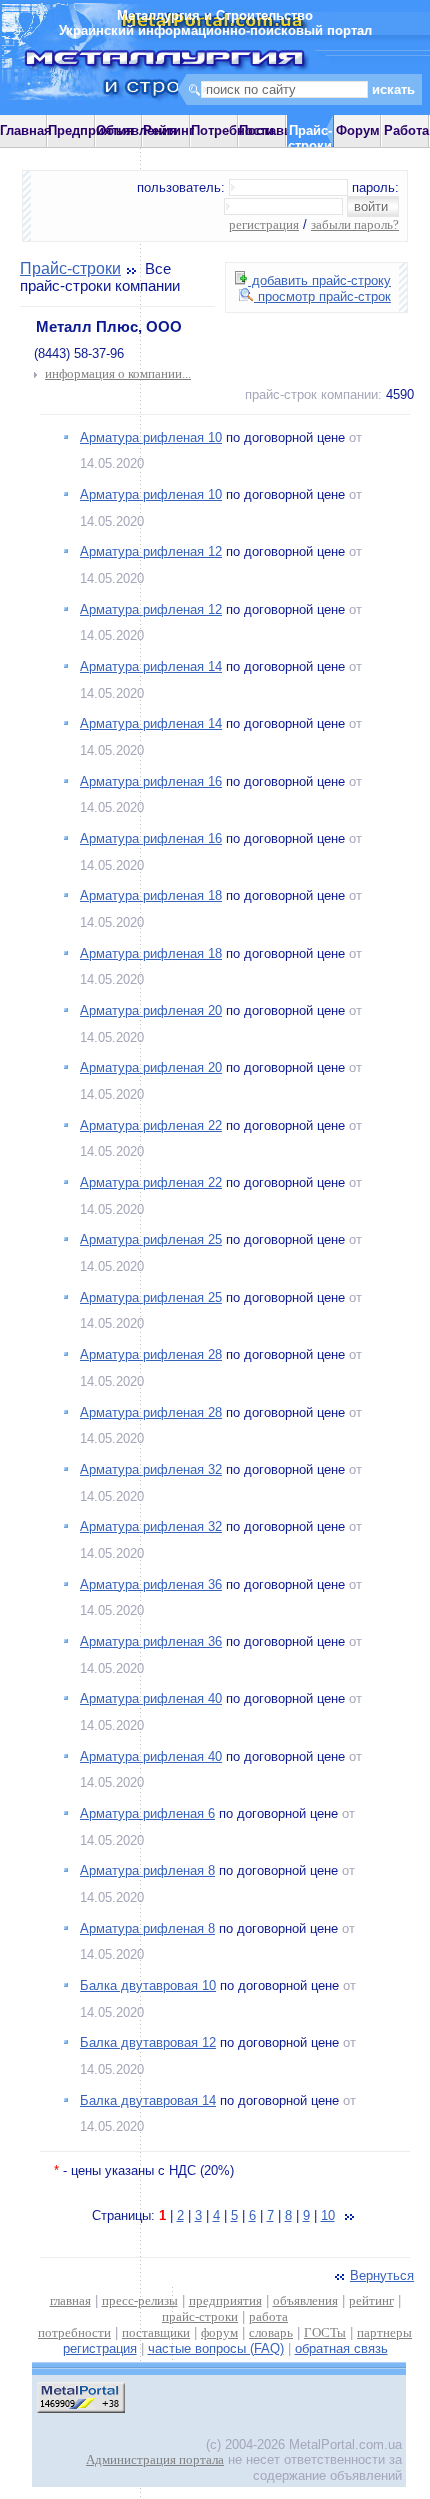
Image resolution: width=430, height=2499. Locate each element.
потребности (74, 2332)
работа (268, 2316)
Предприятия (91, 130)
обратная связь (341, 2348)
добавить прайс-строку (319, 280)
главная (70, 2300)
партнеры (384, 2332)
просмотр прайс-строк (322, 296)
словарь (271, 2332)
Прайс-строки (70, 268)
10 (328, 2215)
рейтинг (371, 2300)
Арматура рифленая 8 (147, 1870)
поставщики (156, 2332)
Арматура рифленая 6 (147, 1813)
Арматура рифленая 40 (151, 1698)
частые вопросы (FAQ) (216, 2348)
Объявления (137, 130)
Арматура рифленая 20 (151, 1010)
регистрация (264, 224)
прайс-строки (200, 2316)
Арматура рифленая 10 (151, 437)
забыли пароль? (355, 224)
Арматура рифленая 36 (151, 1584)
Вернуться (382, 2275)
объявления (305, 2300)
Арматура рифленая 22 (151, 1125)
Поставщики (278, 130)
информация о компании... (118, 373)
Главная (26, 130)
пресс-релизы (140, 2300)
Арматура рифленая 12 (151, 551)
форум (219, 2332)
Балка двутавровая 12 (148, 2042)
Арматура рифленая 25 (151, 1239)
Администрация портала (155, 2459)
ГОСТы (325, 2332)
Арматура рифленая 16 (151, 781)
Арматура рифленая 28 (151, 1354)
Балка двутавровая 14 (148, 2100)
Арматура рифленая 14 (151, 666)
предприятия (225, 2300)
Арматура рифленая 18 (151, 895)
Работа (406, 130)
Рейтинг (168, 130)
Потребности (232, 130)
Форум (358, 130)
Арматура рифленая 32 (151, 1469)
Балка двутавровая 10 (148, 1985)
